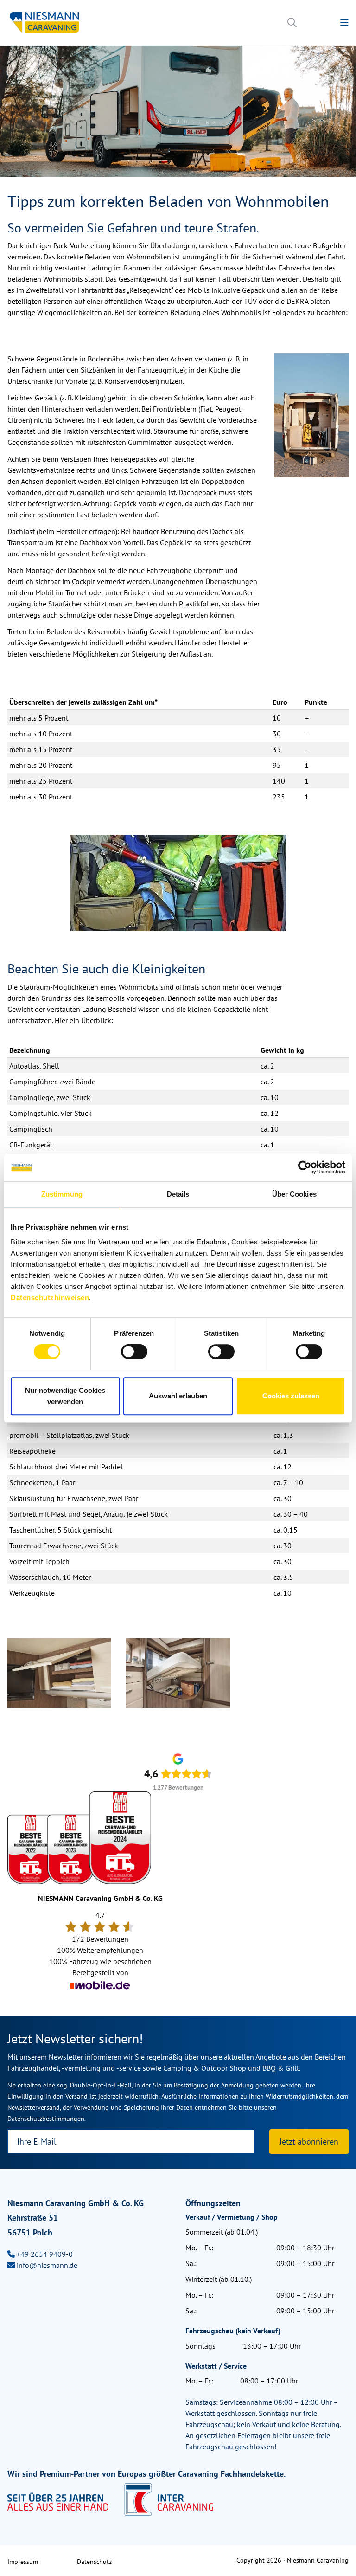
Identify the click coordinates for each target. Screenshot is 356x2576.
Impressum (23, 2562)
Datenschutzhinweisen (50, 1298)
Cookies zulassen (291, 1396)
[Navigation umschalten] (344, 23)
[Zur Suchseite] (292, 23)
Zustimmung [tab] (62, 1194)
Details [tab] (178, 1194)
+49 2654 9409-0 (45, 2254)
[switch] (134, 1352)
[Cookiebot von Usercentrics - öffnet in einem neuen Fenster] (305, 1167)
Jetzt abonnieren (309, 2141)
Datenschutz (94, 2562)
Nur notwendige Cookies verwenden (65, 1396)
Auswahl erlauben (178, 1396)
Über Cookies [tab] (294, 1194)
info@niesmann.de (47, 2265)
